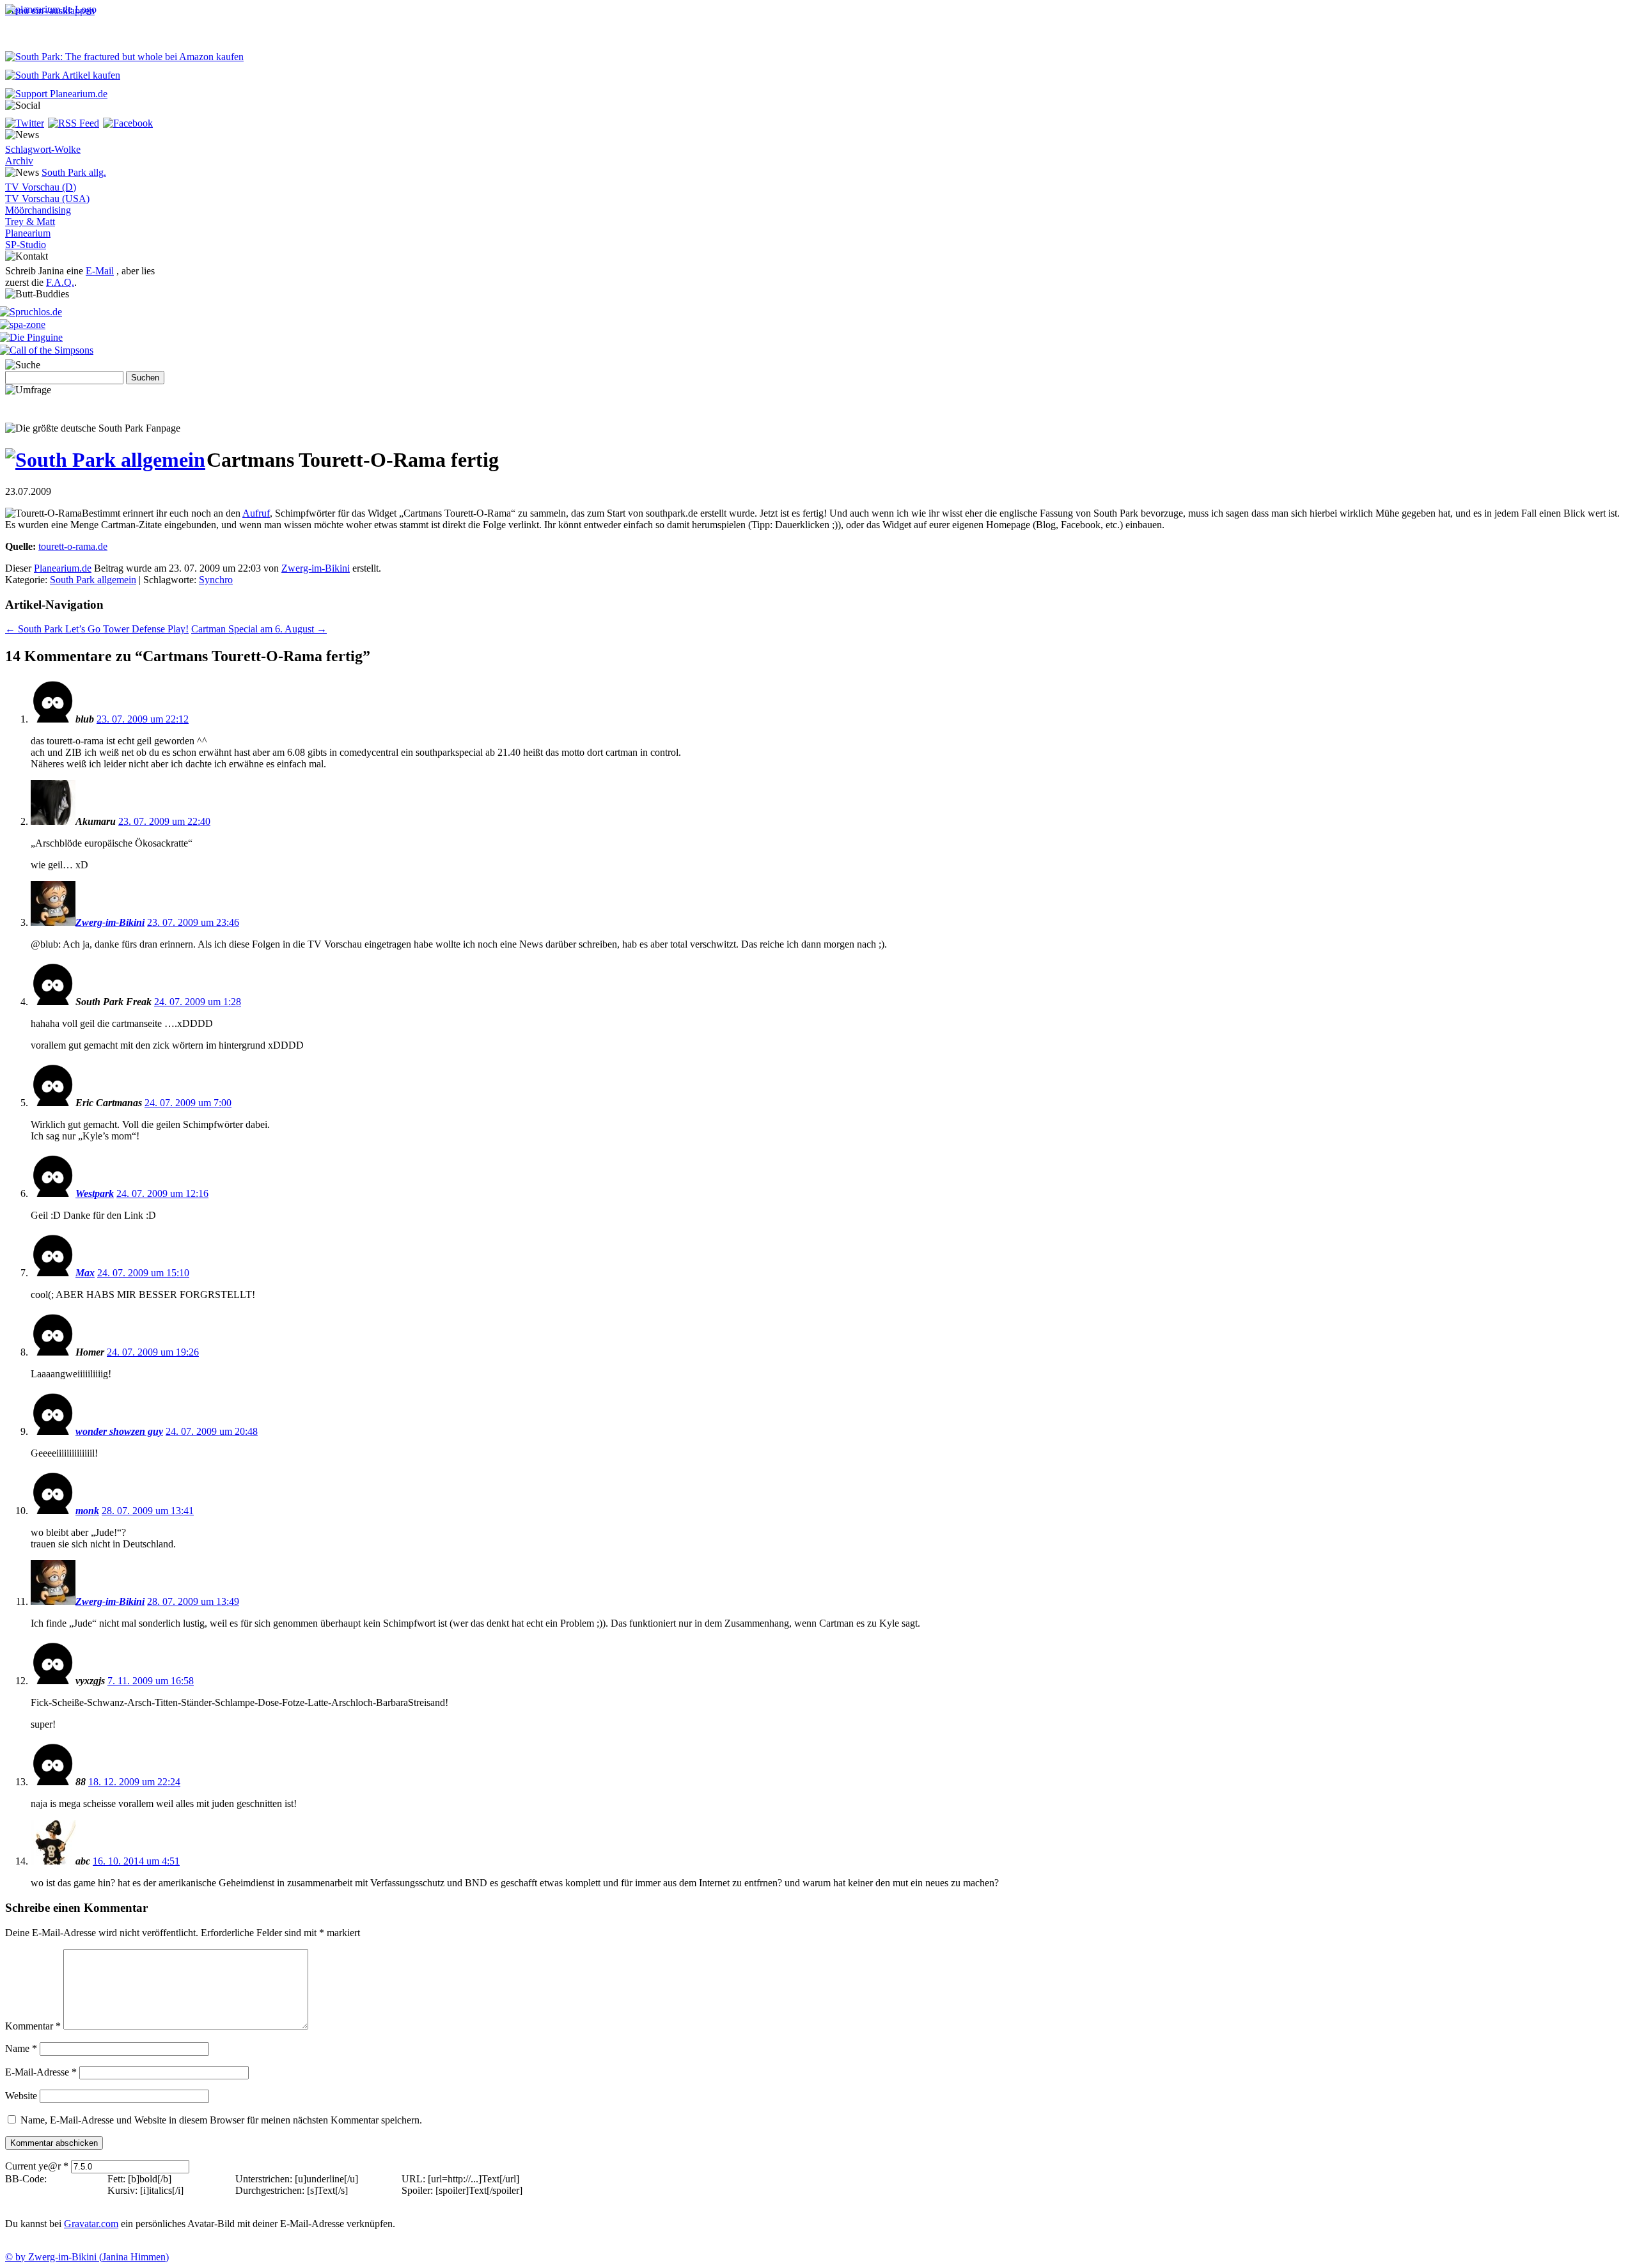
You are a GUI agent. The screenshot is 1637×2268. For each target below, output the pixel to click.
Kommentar (33, 2026)
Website (21, 2096)
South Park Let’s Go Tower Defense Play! (97, 629)
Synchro (216, 580)
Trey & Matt (30, 222)
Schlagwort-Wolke (43, 149)
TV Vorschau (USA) (47, 199)
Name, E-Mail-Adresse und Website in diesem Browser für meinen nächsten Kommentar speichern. (221, 2120)
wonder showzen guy (119, 1431)
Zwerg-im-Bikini (316, 568)
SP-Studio (26, 245)
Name (21, 2048)
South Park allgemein (93, 580)
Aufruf (256, 513)
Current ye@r (37, 2166)
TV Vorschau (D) (41, 187)
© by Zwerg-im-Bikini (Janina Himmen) (87, 2257)
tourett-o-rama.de (73, 546)
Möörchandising (38, 210)
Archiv (19, 161)
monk (87, 1511)
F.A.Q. (60, 282)
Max (85, 1273)
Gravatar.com (91, 2224)
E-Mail (100, 271)
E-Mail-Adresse (41, 2072)
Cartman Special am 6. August (259, 629)
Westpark (95, 1193)
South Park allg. (74, 172)
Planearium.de (63, 568)
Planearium (28, 233)
